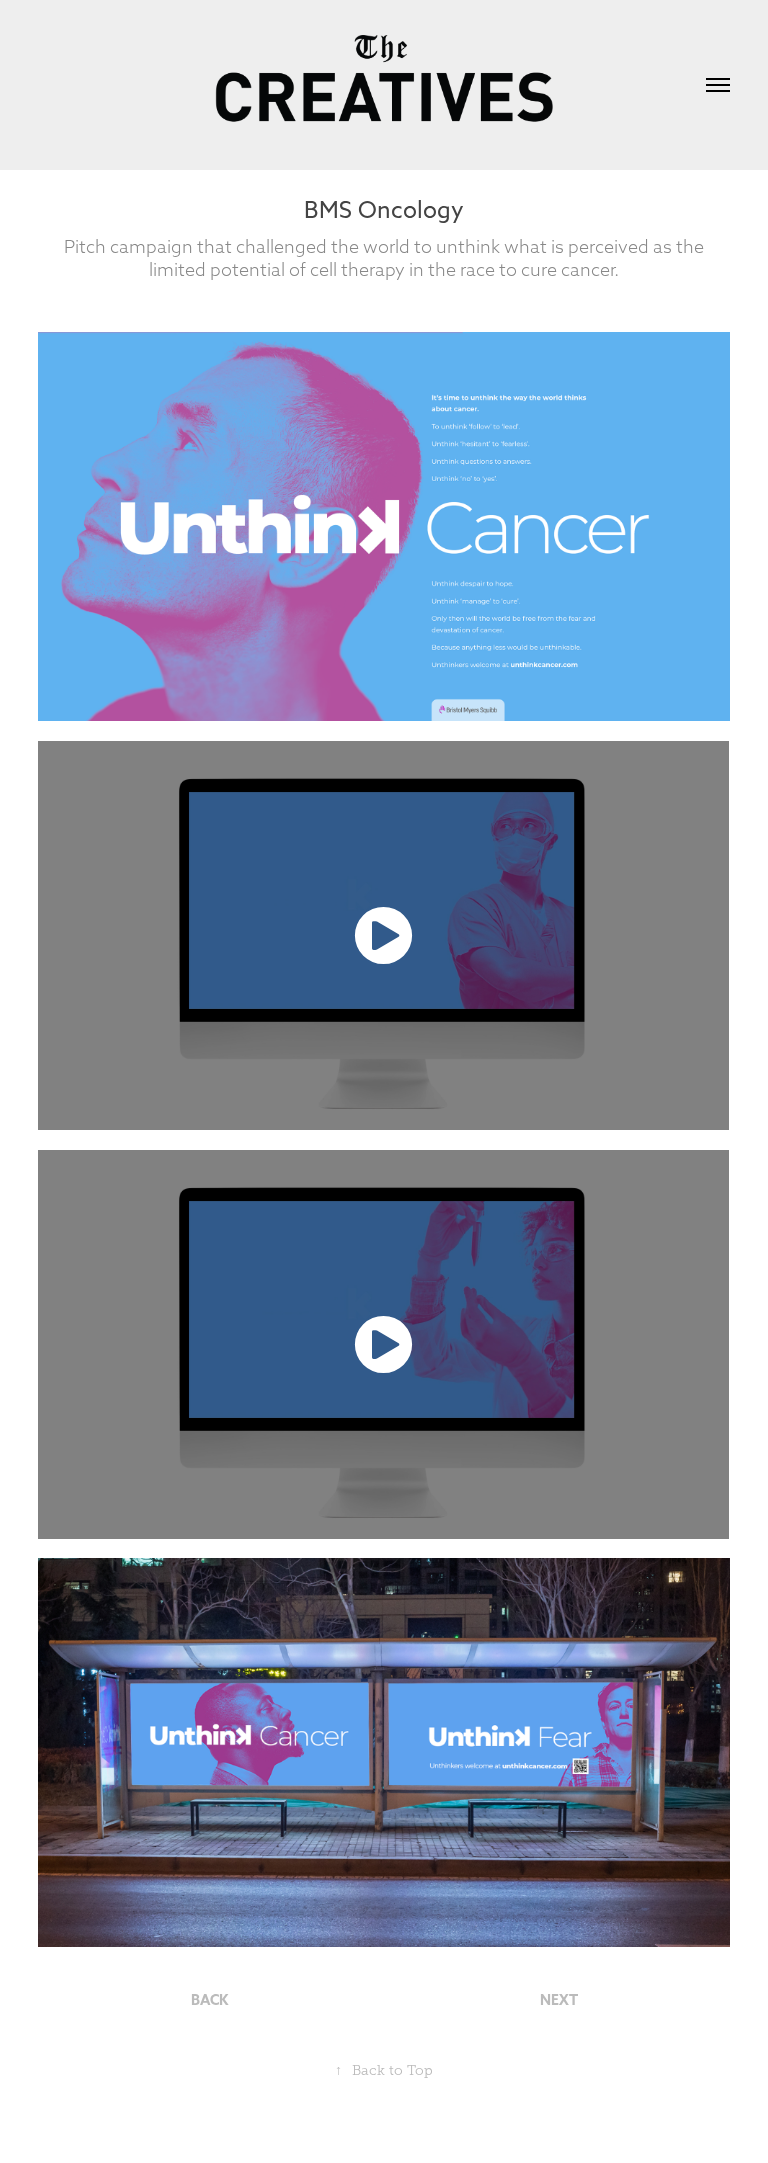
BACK (209, 2000)
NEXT (559, 2000)
